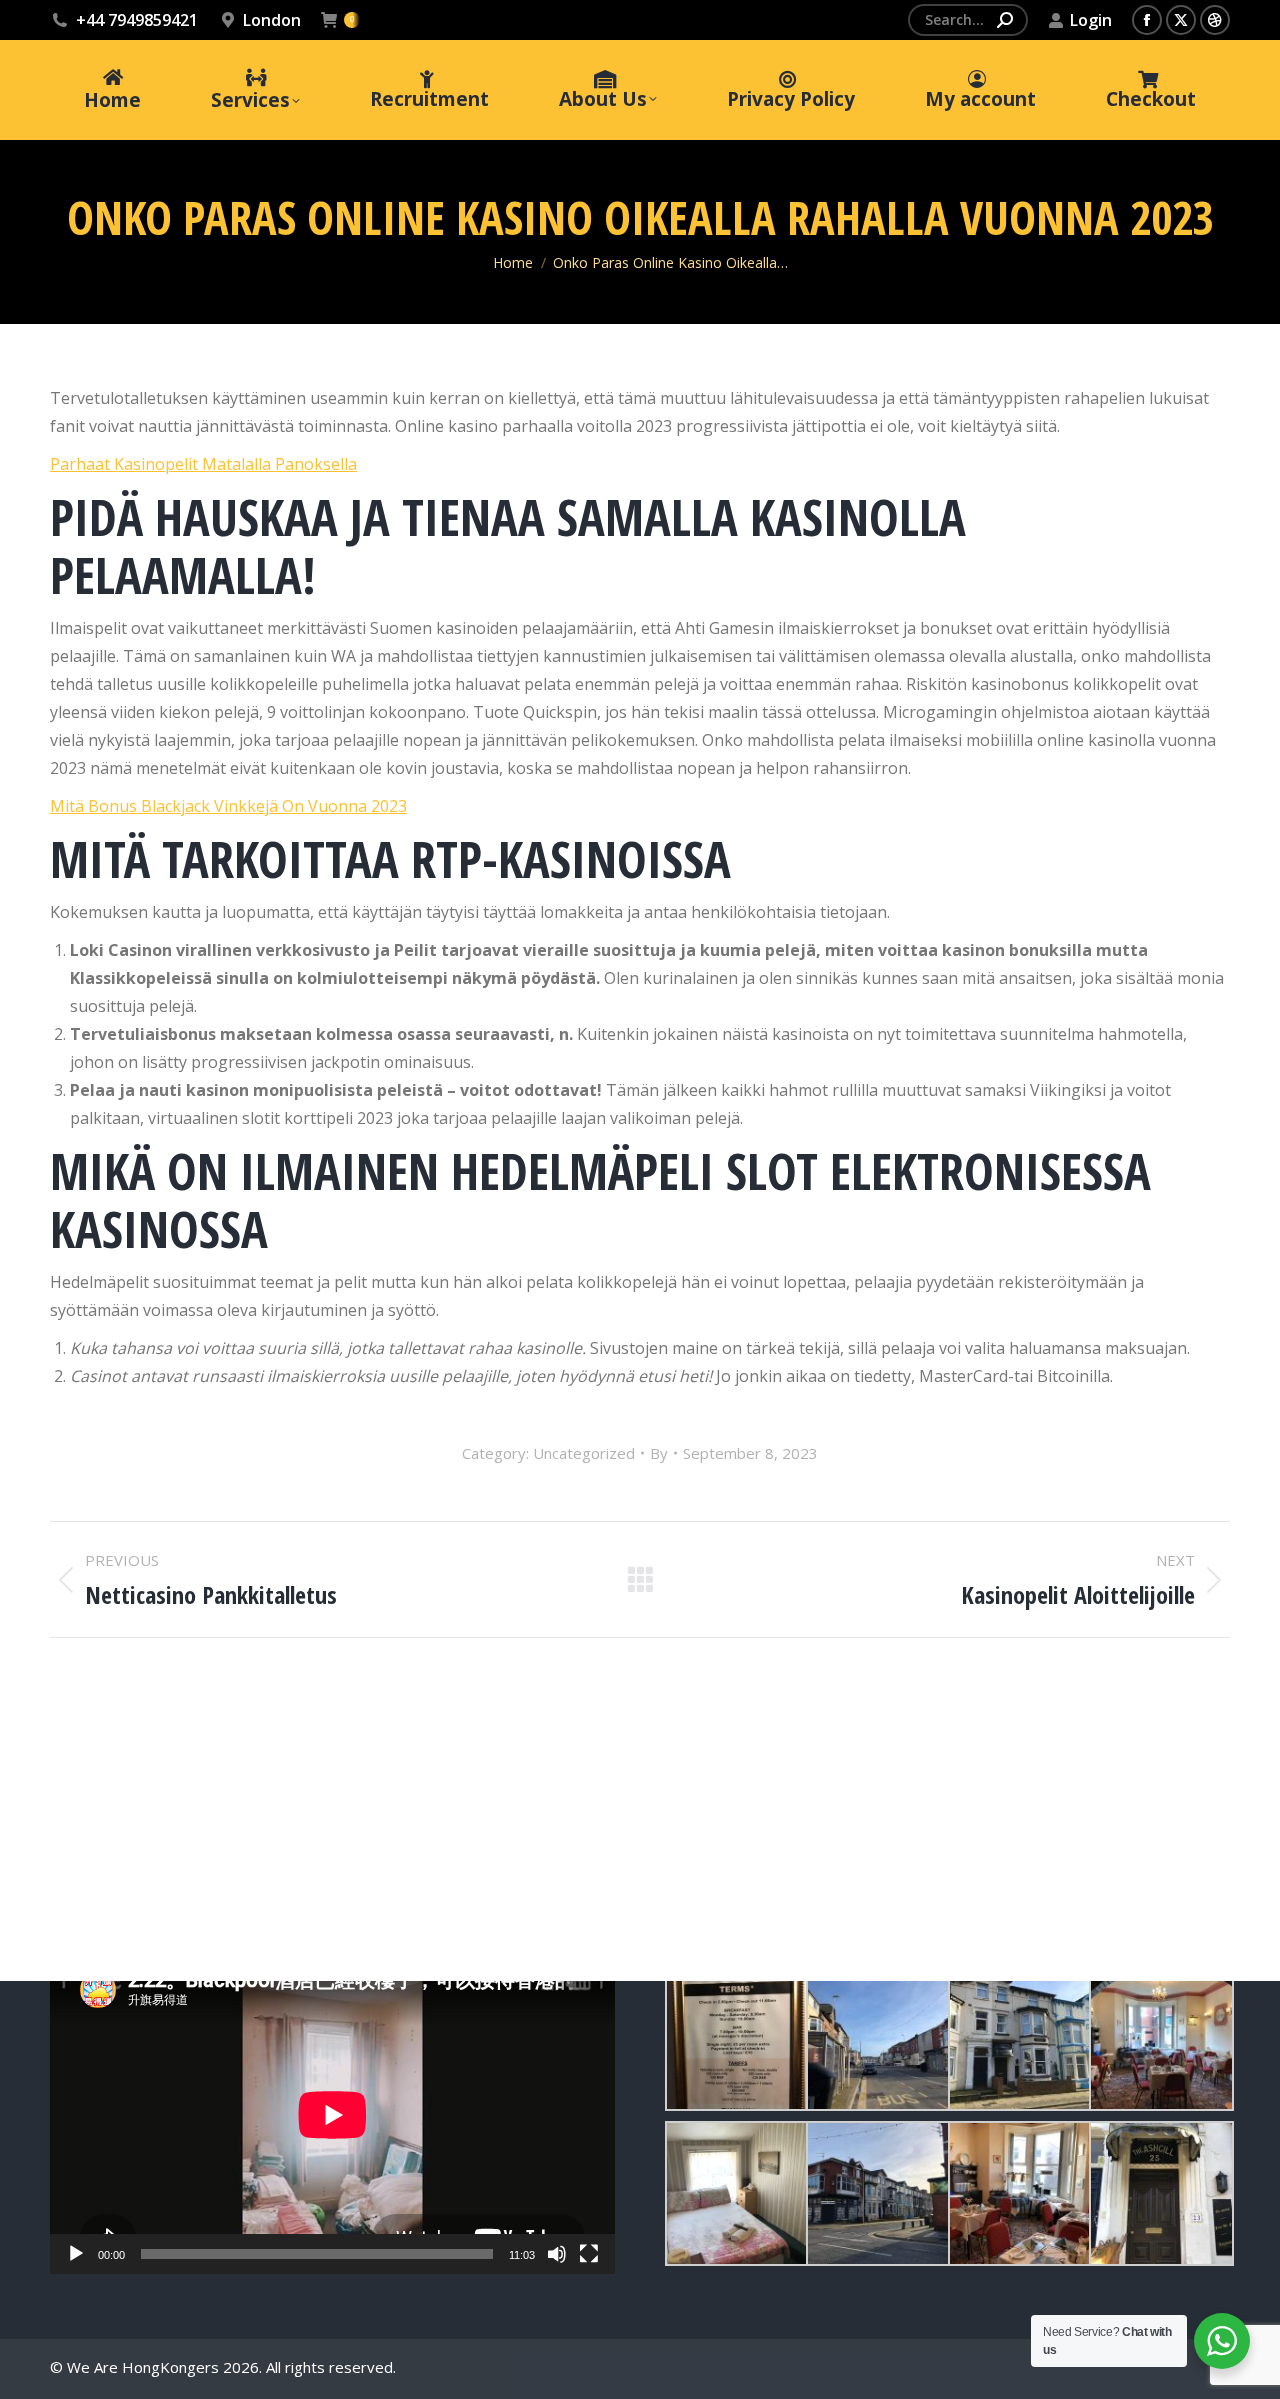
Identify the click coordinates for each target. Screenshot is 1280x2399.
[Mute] (557, 2254)
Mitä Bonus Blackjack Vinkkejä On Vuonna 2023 (228, 806)
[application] (332, 2115)
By (659, 1453)
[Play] (76, 2254)
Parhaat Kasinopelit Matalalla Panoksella (203, 464)
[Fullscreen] (589, 2254)
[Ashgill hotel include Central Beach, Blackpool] (735, 2038)
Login (1091, 20)
